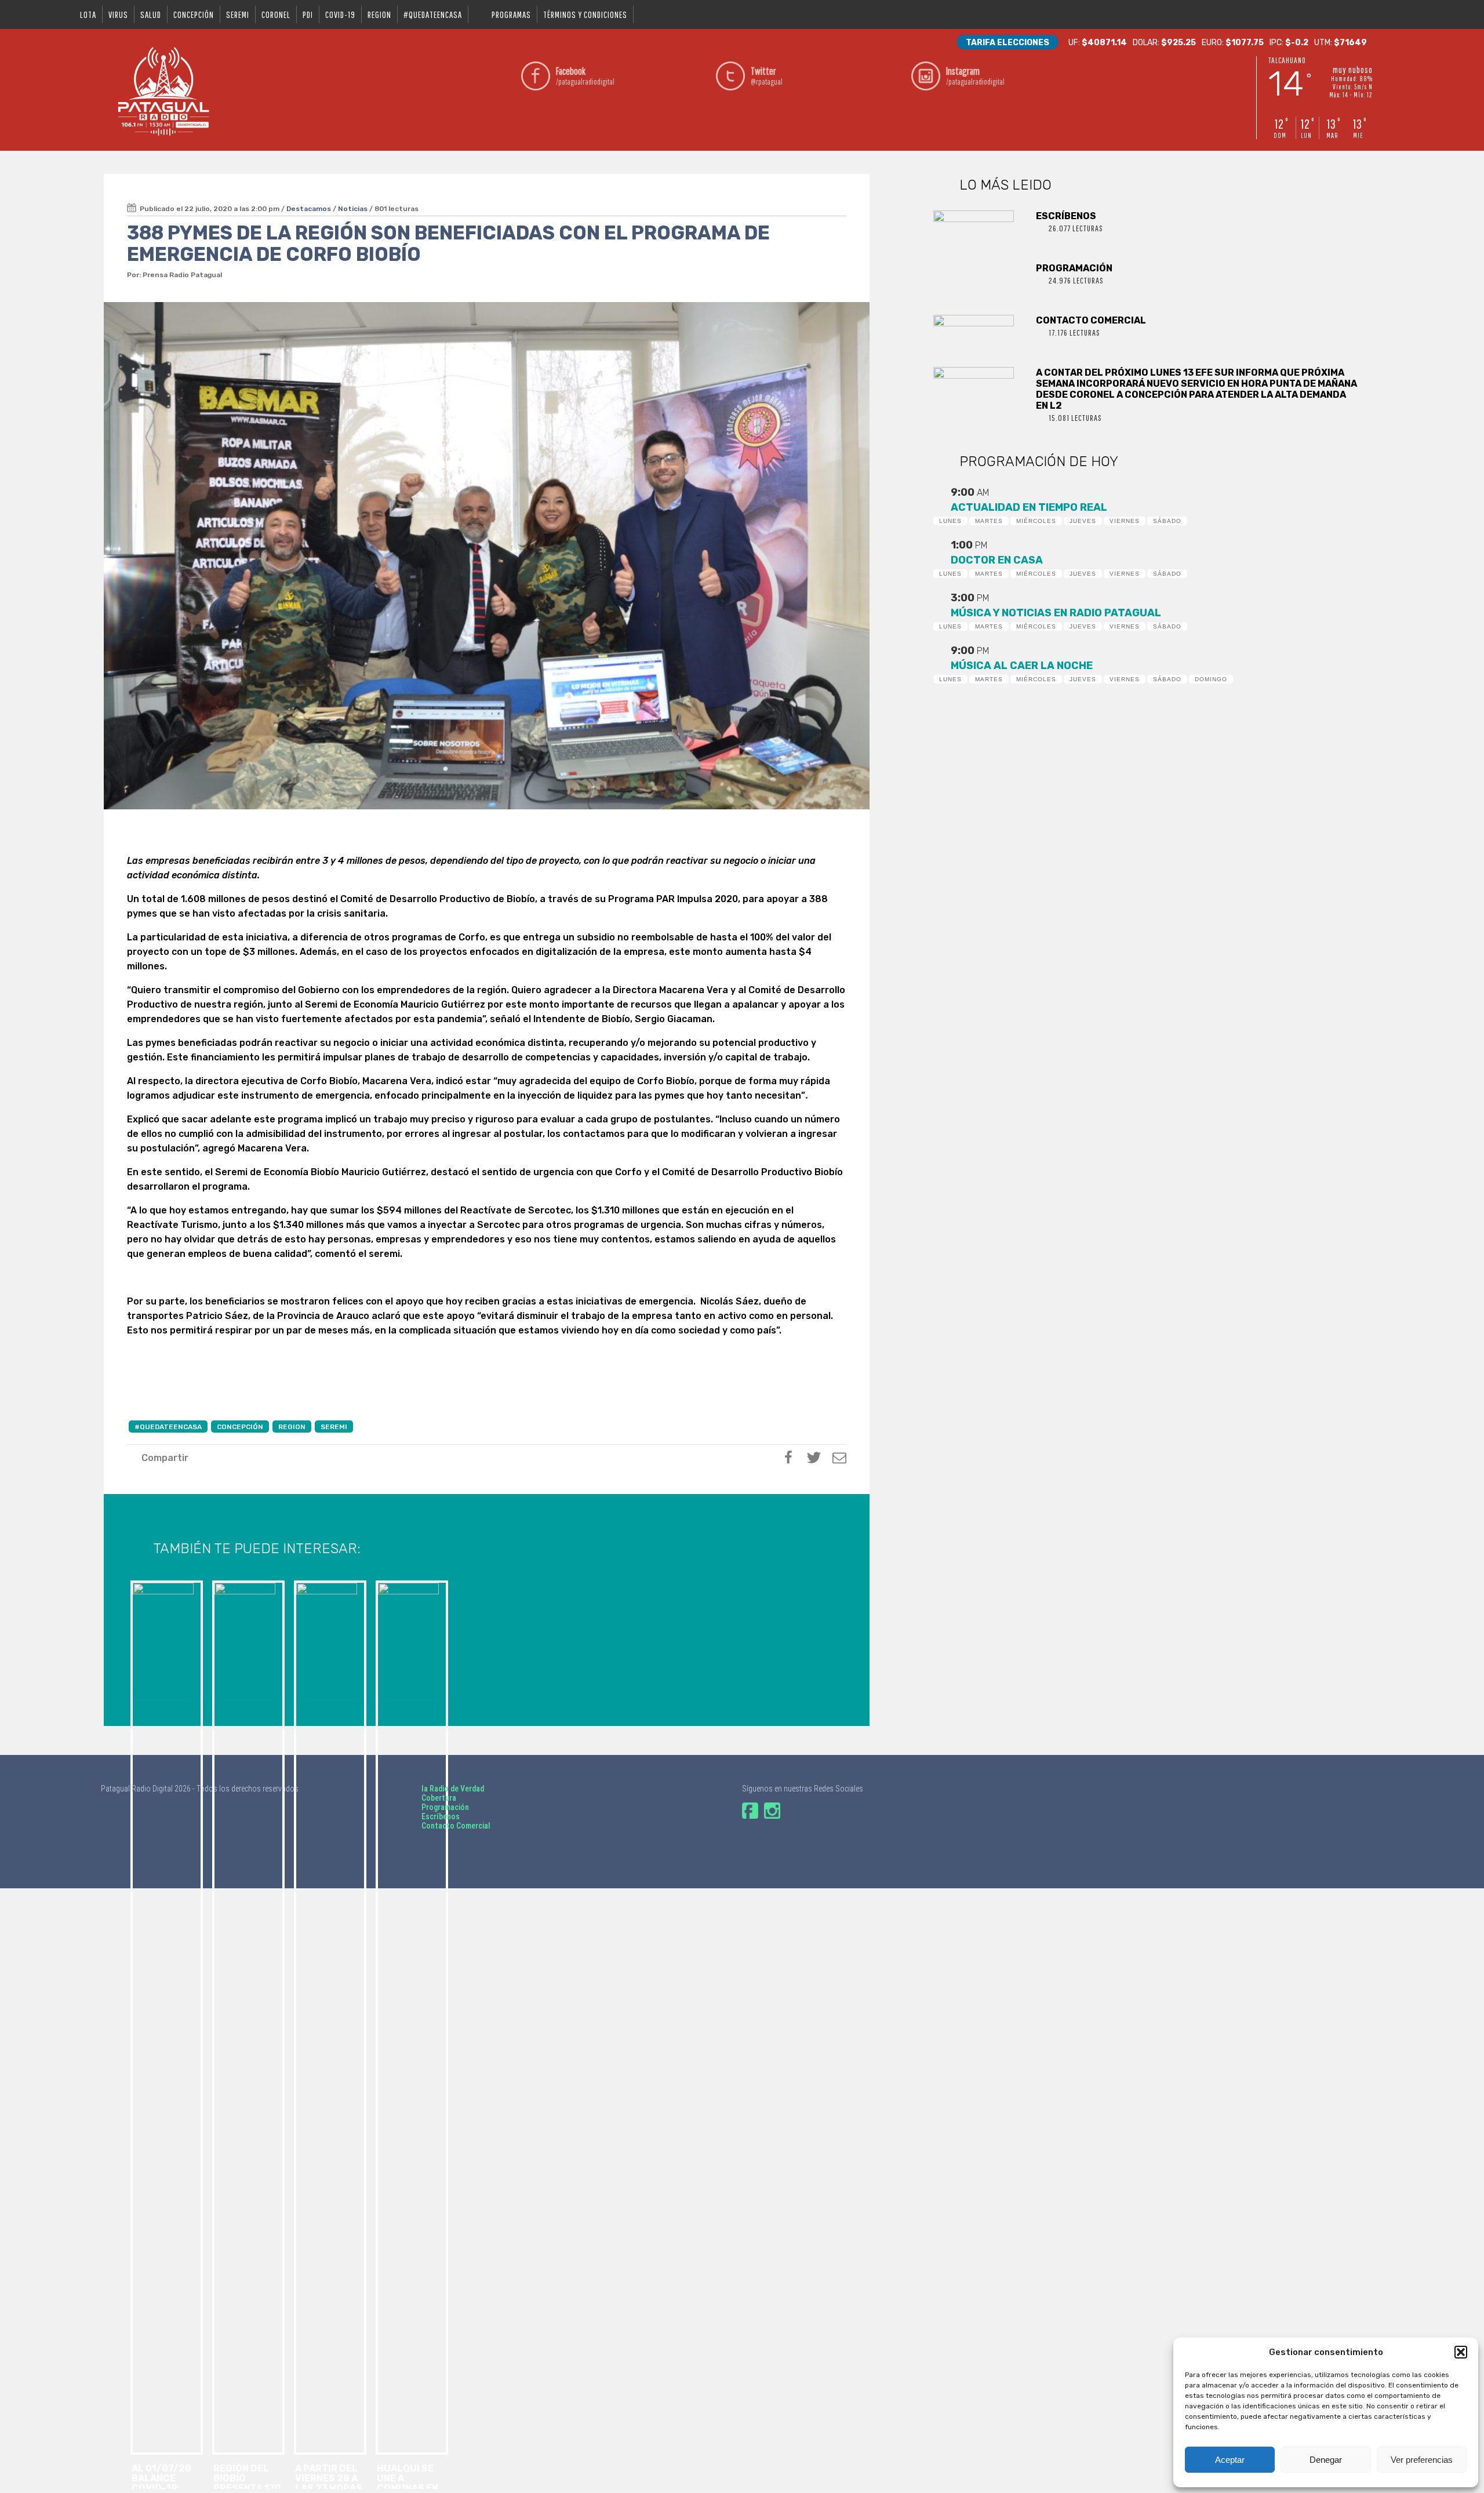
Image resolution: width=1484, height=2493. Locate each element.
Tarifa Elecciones (1007, 43)
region (379, 14)
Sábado (1167, 521)
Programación (445, 1807)
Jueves (1083, 521)
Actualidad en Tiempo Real (1029, 507)
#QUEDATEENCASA (433, 14)
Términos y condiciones (585, 14)
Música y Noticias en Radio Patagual (1056, 613)
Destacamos (309, 209)
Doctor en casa (997, 560)
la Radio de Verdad (453, 1789)
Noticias (353, 209)
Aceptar (1230, 2460)
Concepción (194, 14)
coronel (276, 14)
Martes (989, 521)
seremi (238, 14)
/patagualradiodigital (585, 76)
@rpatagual (767, 76)
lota (88, 14)
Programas (511, 14)
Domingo (1211, 679)
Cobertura (439, 1798)
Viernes (1125, 521)
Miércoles (1036, 521)
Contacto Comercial (456, 1826)
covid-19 (340, 14)
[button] (1461, 2352)
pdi (308, 14)
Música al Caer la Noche (1022, 666)
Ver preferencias (1422, 2460)
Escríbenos (441, 1816)
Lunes (950, 521)
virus (118, 14)
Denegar (1326, 2460)
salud (151, 14)
